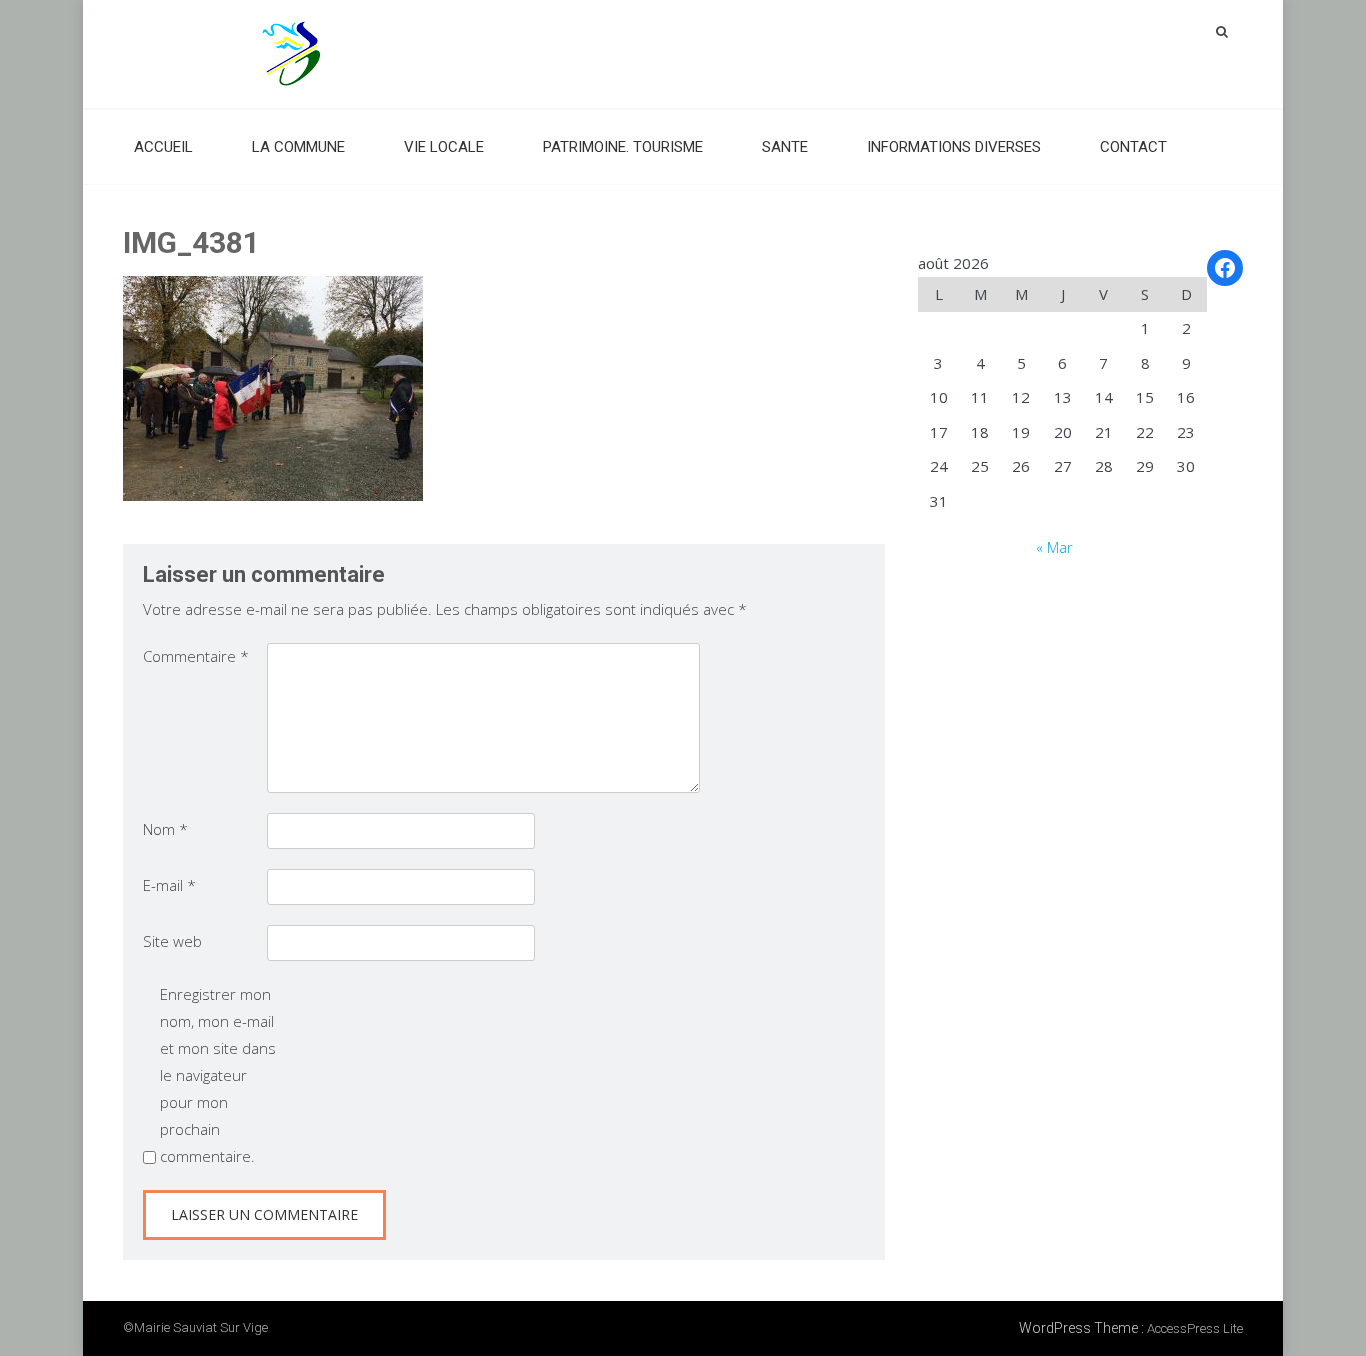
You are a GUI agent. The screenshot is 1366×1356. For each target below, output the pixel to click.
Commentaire (196, 656)
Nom (165, 829)
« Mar (1054, 547)
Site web (172, 941)
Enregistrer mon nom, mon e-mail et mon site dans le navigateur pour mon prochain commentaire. (218, 1075)
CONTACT (1133, 147)
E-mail (169, 885)
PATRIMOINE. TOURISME (623, 147)
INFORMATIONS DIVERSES (954, 147)
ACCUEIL (163, 147)
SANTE (785, 147)
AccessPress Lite (1195, 1328)
